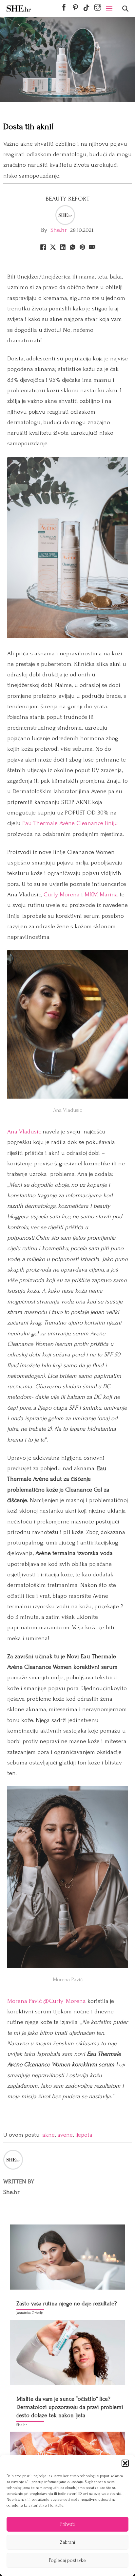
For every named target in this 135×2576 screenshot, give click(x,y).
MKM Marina (101, 895)
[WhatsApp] (72, 247)
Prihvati (67, 2524)
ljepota (84, 2135)
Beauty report (68, 199)
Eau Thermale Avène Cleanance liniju (70, 823)
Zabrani (67, 2542)
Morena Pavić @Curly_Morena (47, 2001)
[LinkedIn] (63, 247)
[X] (53, 247)
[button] (125, 2463)
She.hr (59, 230)
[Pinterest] (82, 247)
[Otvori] (125, 9)
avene (65, 2135)
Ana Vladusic (24, 1132)
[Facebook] (43, 247)
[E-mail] (92, 247)
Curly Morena (62, 895)
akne (48, 2135)
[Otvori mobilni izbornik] (109, 9)
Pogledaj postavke (67, 2560)
